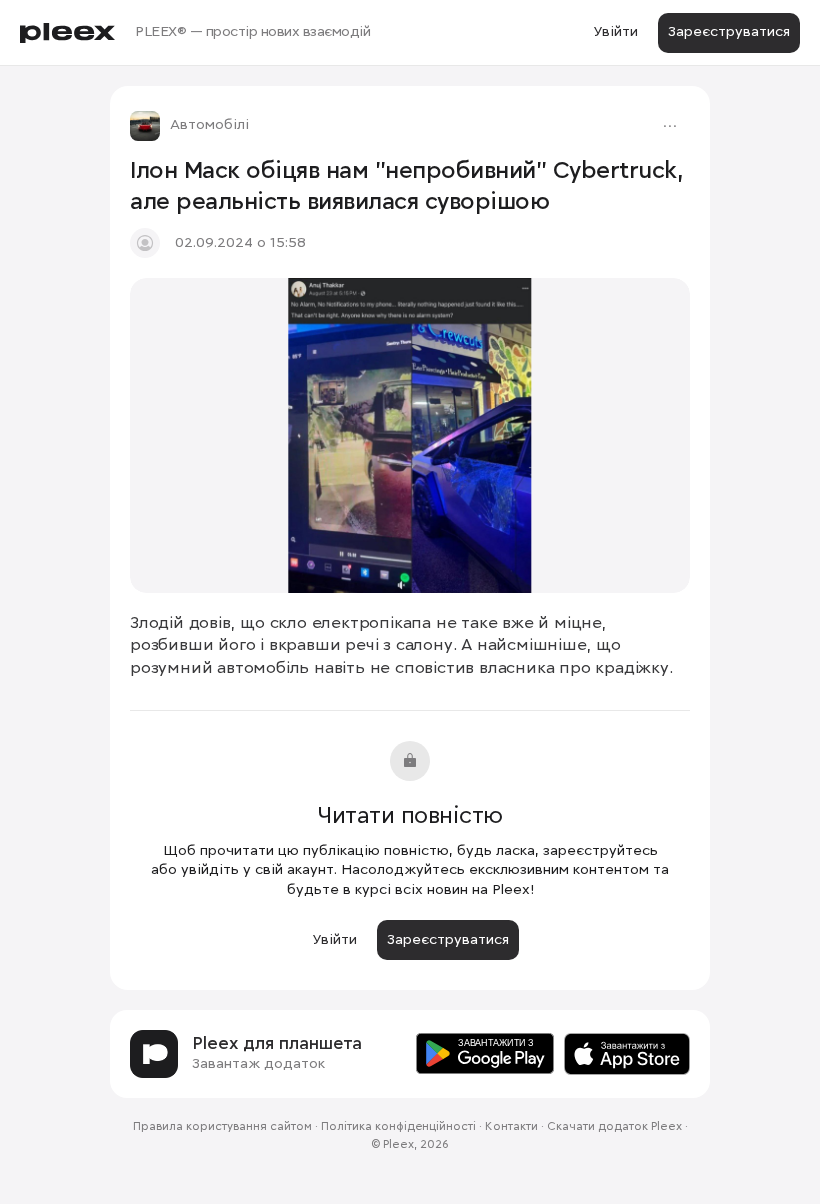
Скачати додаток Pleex (614, 1127)
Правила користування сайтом (222, 1127)
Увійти (615, 32)
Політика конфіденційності (398, 1127)
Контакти (511, 1127)
